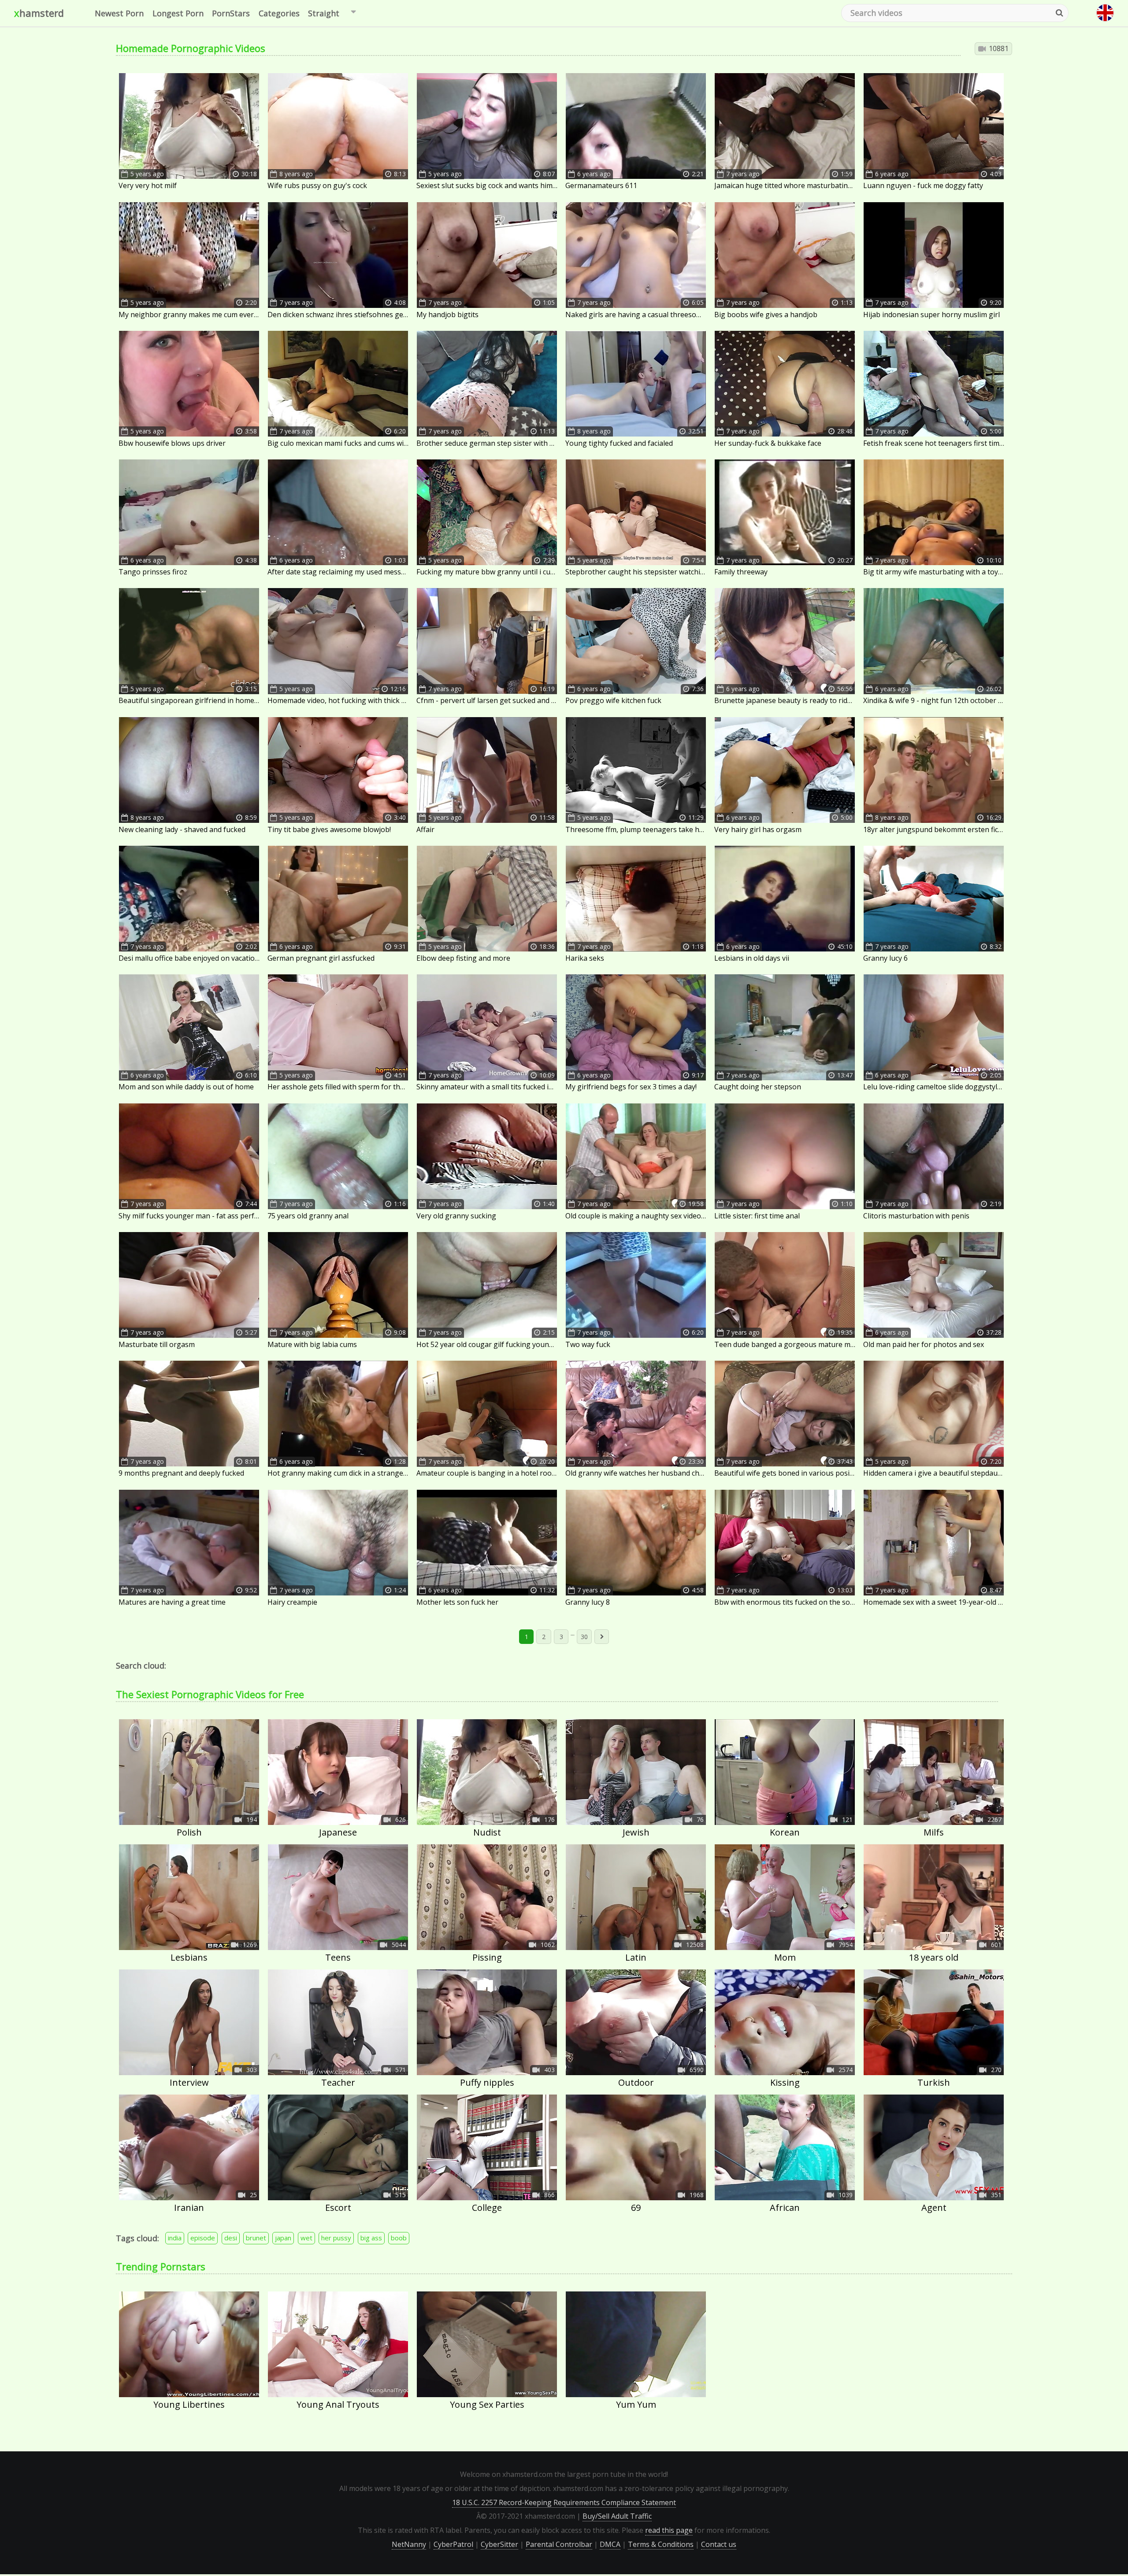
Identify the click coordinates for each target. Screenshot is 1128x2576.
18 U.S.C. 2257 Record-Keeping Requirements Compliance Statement (564, 2502)
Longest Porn (178, 13)
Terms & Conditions (661, 2544)
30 (584, 1637)
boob (399, 2238)
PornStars (231, 13)
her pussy (336, 2238)
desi (231, 2238)
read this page (669, 2530)
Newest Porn (119, 13)
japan (283, 2238)
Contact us (719, 2544)
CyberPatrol (453, 2544)
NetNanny (409, 2544)
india (175, 2238)
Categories (279, 13)
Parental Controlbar (559, 2544)
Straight (324, 13)
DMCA (610, 2544)
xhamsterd (39, 13)
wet (306, 2238)
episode (203, 2238)
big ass (371, 2238)
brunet (256, 2238)
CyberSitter (499, 2544)
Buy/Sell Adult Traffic (617, 2516)
